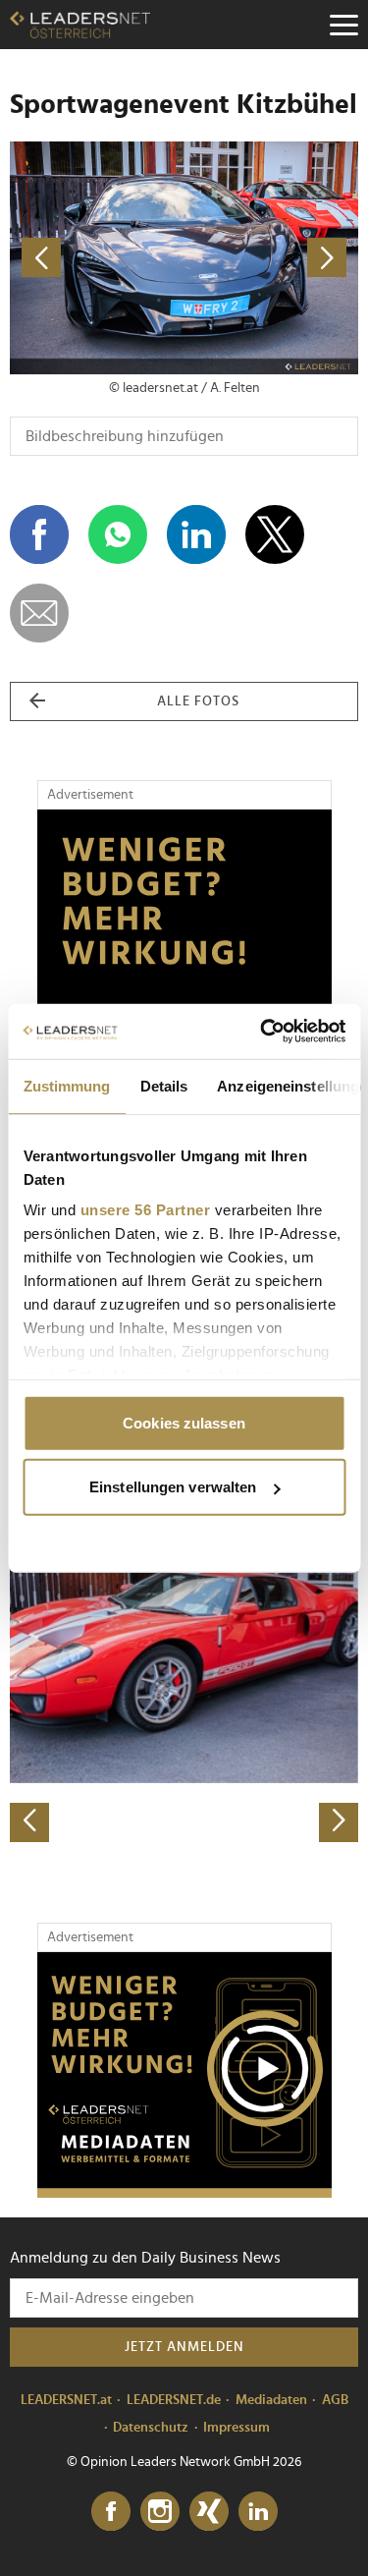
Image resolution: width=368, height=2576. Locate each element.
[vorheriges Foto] (97, 258)
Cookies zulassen (184, 1422)
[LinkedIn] (258, 2512)
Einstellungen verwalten (173, 1487)
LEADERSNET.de (174, 2400)
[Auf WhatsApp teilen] (118, 534)
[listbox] (184, 1671)
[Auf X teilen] (275, 534)
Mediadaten (271, 2400)
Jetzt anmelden (184, 2347)
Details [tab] (163, 1085)
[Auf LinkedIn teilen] (196, 534)
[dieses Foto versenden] (39, 613)
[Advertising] (184, 2075)
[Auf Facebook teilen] (39, 534)
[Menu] (343, 25)
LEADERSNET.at (66, 2400)
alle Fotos (198, 701)
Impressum (237, 2428)
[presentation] (29, 1822)
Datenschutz (151, 2428)
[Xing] (209, 2512)
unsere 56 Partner (145, 1210)
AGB (335, 2400)
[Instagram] (160, 2512)
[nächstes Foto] (272, 258)
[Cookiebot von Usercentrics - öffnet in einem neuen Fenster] (262, 1032)
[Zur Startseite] (80, 25)
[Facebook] (111, 2512)
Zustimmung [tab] (66, 1085)
